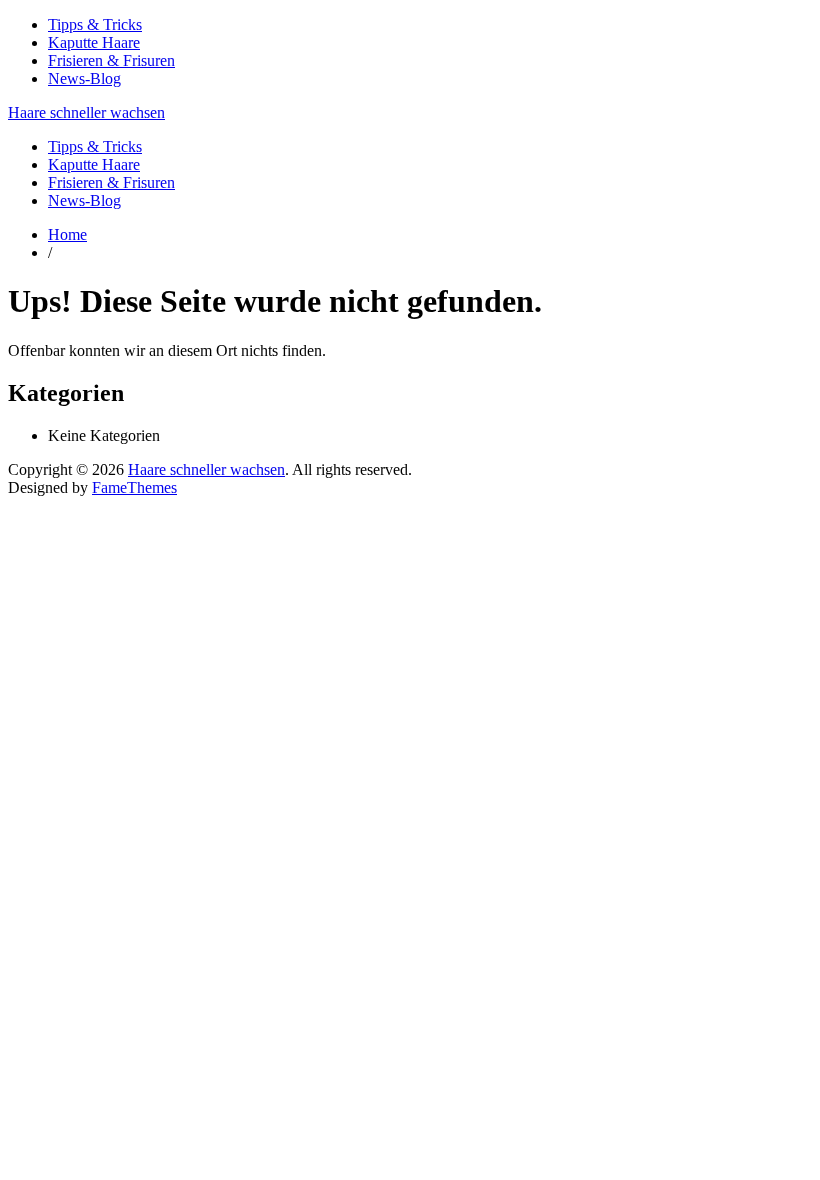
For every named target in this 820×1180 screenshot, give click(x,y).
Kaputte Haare (94, 42)
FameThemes (134, 487)
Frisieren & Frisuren (111, 60)
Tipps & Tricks (95, 24)
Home (67, 234)
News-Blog (84, 78)
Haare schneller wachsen (86, 112)
